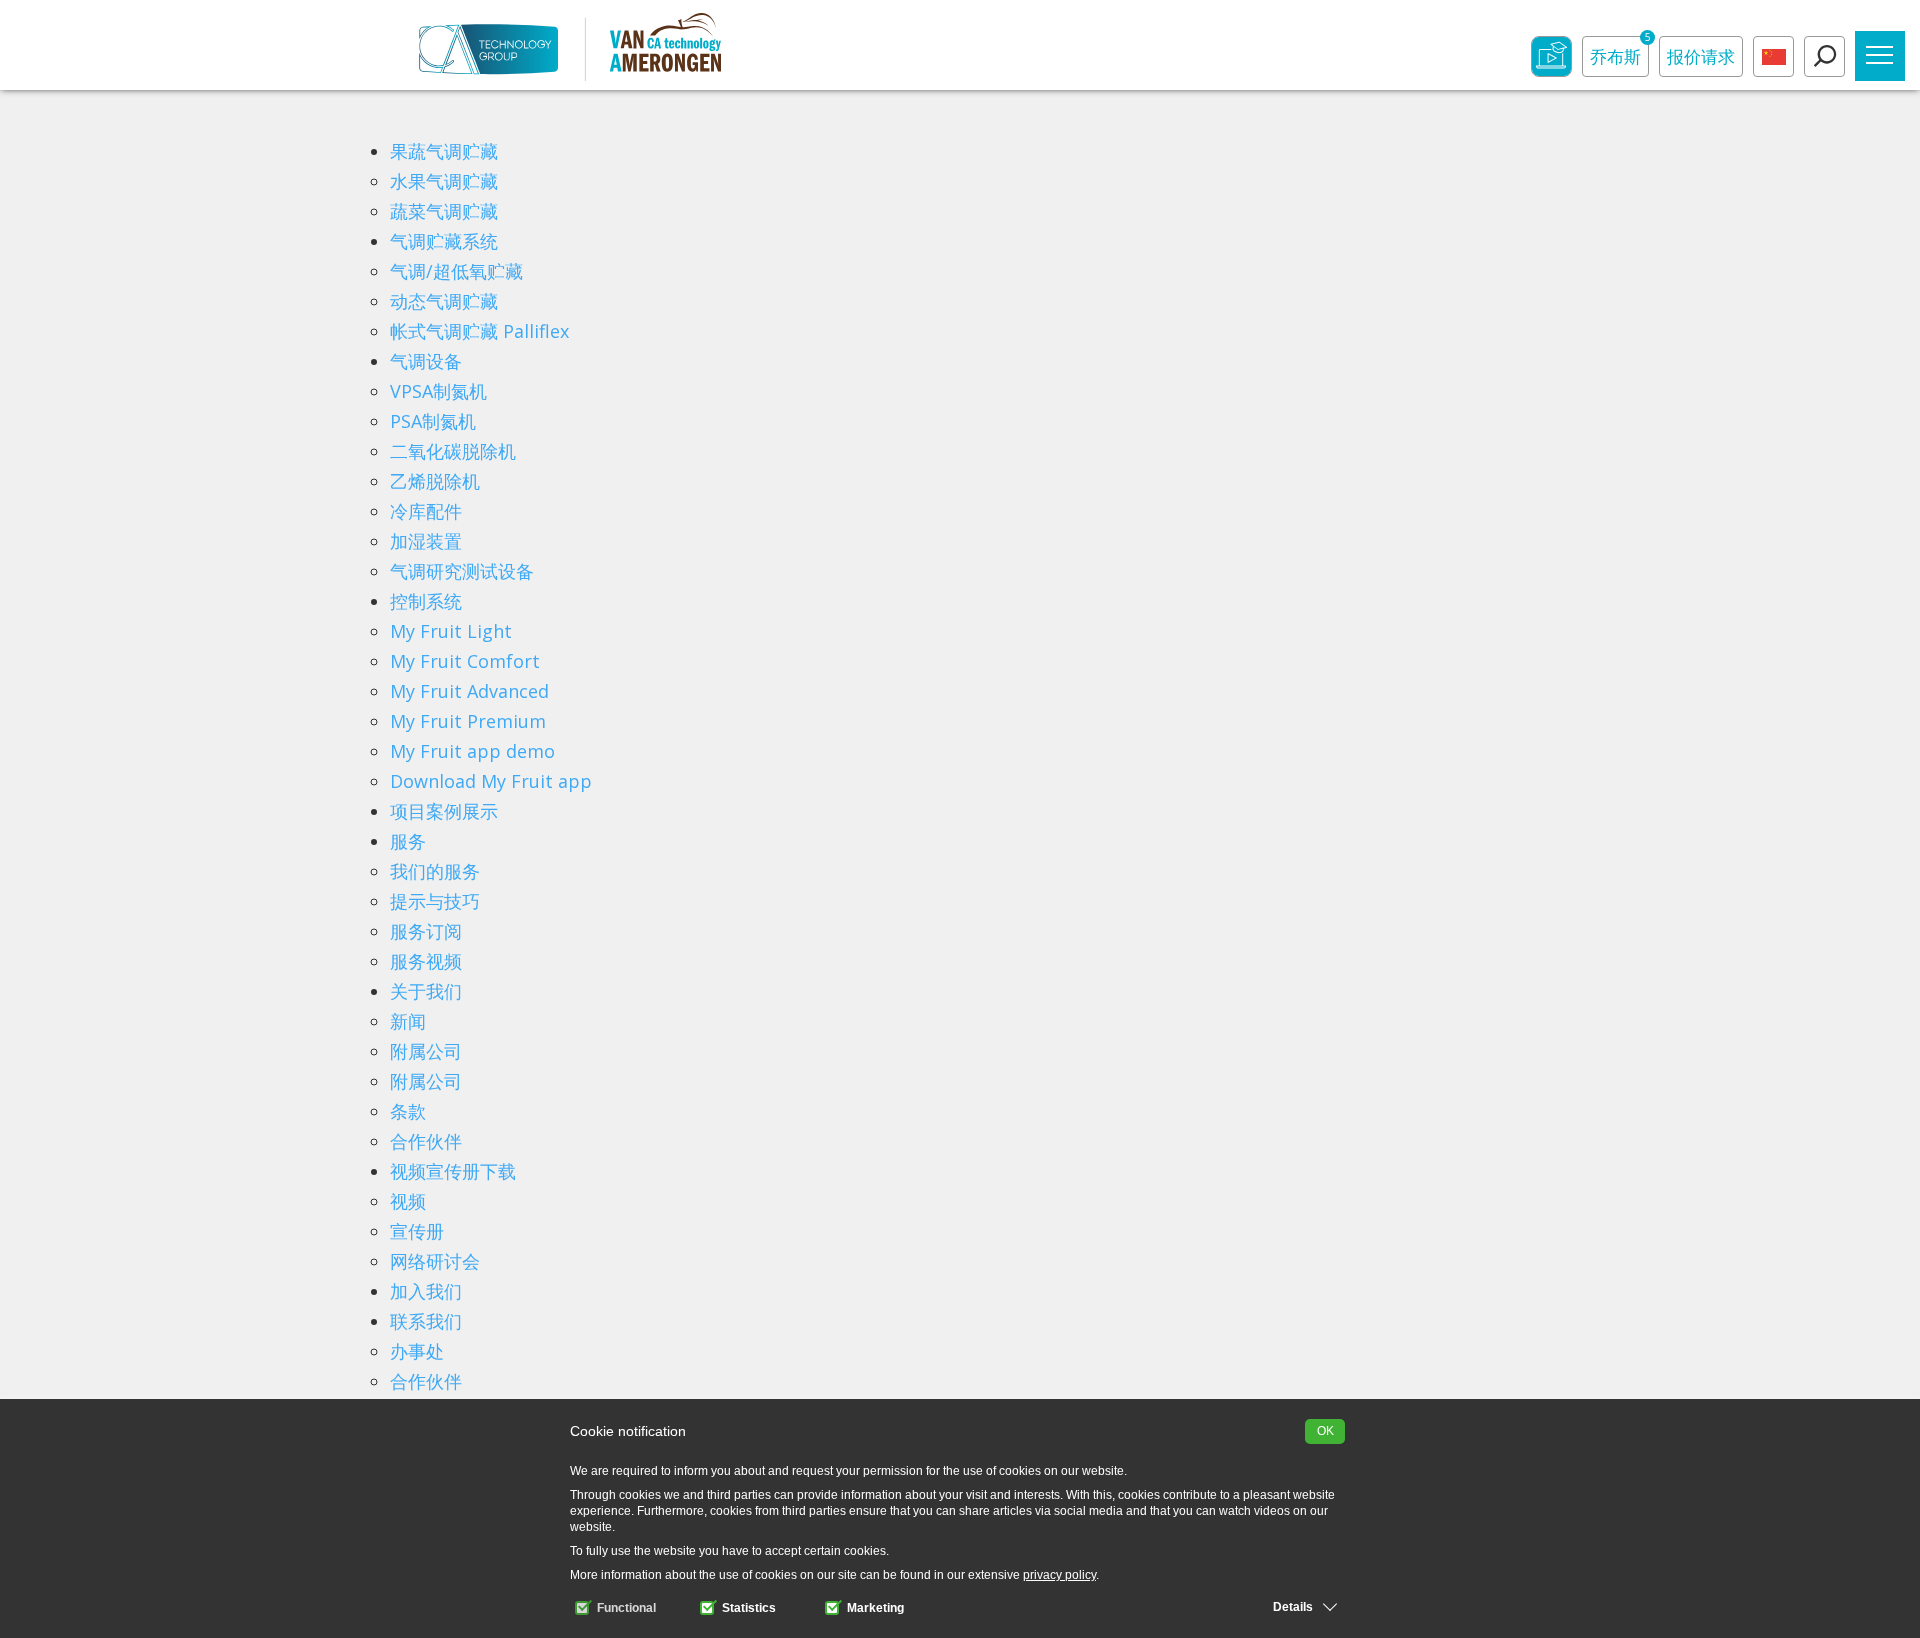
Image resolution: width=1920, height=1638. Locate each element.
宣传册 (417, 1231)
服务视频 (426, 961)
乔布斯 (1619, 52)
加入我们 (426, 1291)
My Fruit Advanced (469, 691)
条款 (408, 1111)
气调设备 (426, 361)
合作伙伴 (426, 1141)
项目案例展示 (444, 811)
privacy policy (1059, 1575)
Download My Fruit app (491, 781)
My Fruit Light (451, 631)
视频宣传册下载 (453, 1171)
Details (1293, 1607)
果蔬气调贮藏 (444, 151)
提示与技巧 (435, 901)
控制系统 (426, 601)
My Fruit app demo (472, 751)
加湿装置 (426, 541)
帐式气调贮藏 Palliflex (479, 331)
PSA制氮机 (433, 421)
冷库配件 (426, 511)
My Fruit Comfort (465, 661)
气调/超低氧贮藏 (456, 271)
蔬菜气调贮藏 (444, 211)
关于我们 (426, 991)
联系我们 (426, 1321)
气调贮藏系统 (444, 241)
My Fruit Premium (468, 721)
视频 (408, 1201)
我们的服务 (435, 871)
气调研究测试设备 (462, 571)
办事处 (417, 1351)
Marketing (874, 1608)
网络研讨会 (435, 1261)
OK (1325, 1431)
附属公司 (426, 1051)
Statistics (747, 1608)
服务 (408, 841)
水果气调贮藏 (444, 181)
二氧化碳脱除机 (453, 451)
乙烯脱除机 (435, 481)
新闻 (408, 1021)
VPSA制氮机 (438, 391)
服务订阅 (426, 931)
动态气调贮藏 (444, 301)
